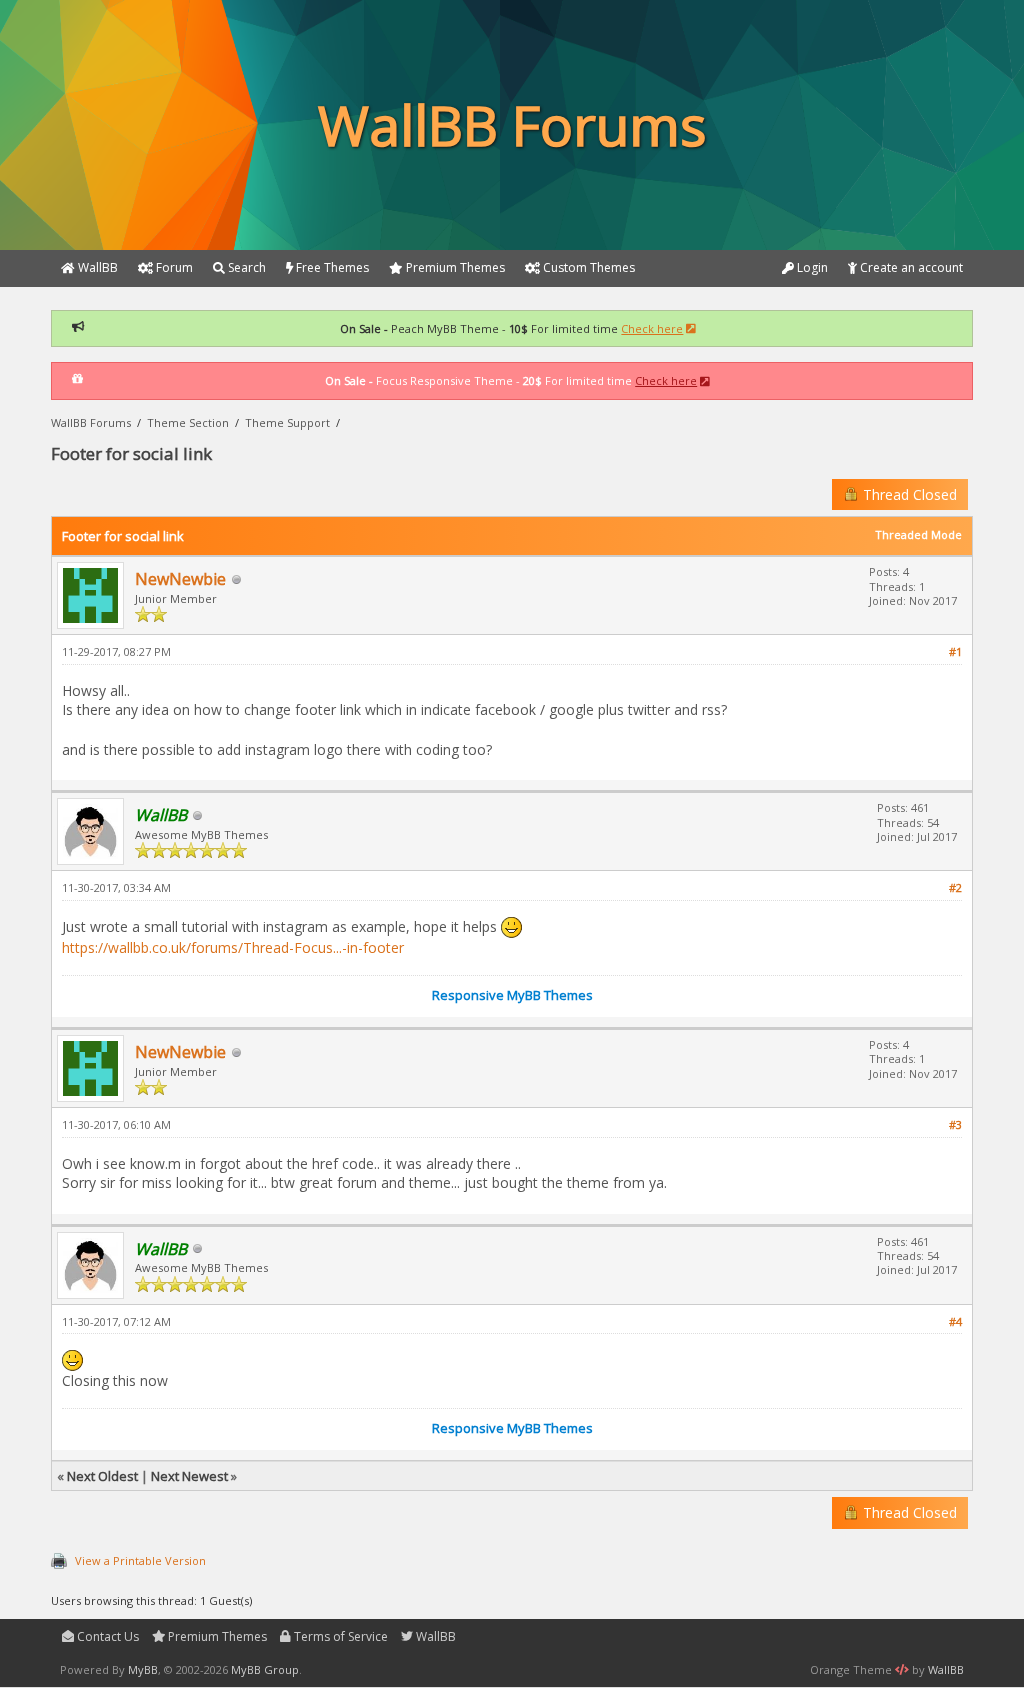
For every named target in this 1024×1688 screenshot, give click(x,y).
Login (811, 267)
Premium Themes (216, 1636)
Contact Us (106, 1636)
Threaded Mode (918, 534)
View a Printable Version (140, 1560)
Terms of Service (339, 1636)
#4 (955, 1321)
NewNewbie (180, 579)
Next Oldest (102, 1476)
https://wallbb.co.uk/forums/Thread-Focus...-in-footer (233, 947)
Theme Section (188, 422)
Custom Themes (587, 267)
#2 (955, 887)
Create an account (910, 267)
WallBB (434, 1636)
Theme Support (287, 422)
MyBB (143, 1669)
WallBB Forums (91, 422)
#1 (955, 651)
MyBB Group (265, 1669)
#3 (955, 1124)
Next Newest (189, 1476)
